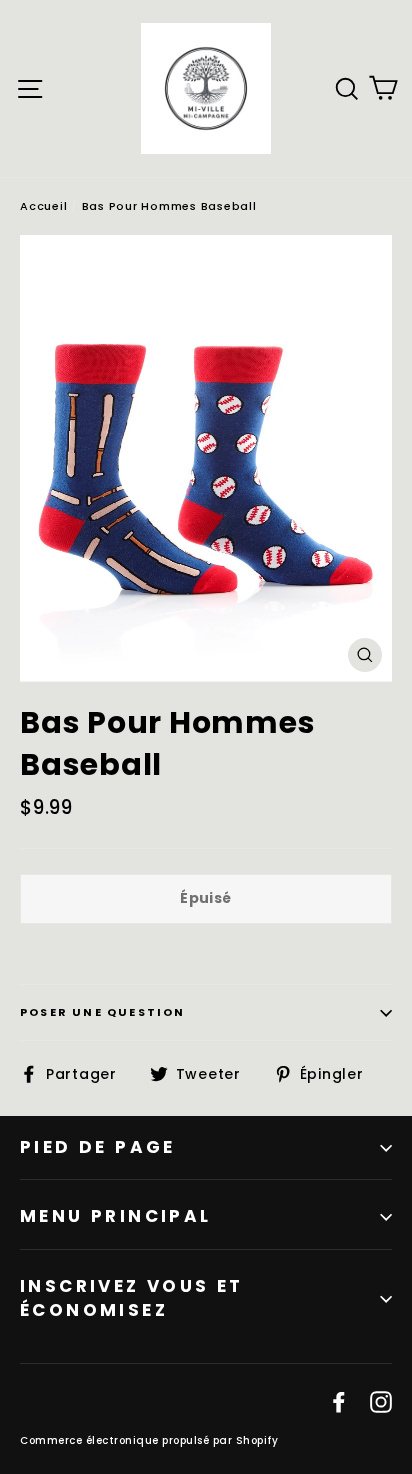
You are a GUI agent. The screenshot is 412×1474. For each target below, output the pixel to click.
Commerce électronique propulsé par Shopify (149, 1440)
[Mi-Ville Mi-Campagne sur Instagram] (381, 1401)
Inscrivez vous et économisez (132, 1298)
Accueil (43, 206)
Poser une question (103, 1012)
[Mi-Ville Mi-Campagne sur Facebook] (339, 1401)
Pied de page (98, 1147)
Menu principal (116, 1216)
